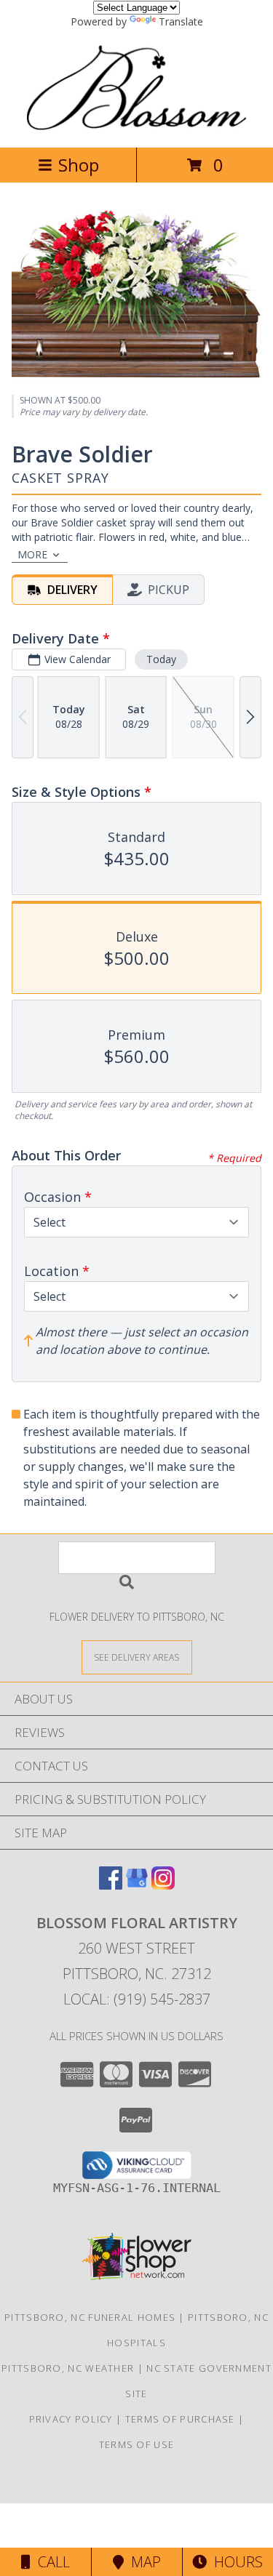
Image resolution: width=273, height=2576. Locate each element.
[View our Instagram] (163, 1885)
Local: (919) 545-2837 (137, 1999)
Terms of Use (137, 2444)
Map (142, 2562)
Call (50, 2562)
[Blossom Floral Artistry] (137, 126)
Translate (181, 21)
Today (161, 659)
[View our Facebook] (111, 1885)
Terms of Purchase (180, 2419)
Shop (79, 165)
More (32, 554)
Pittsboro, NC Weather (68, 2368)
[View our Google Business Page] (137, 1885)
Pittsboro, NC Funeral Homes (90, 2317)
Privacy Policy (71, 2419)
